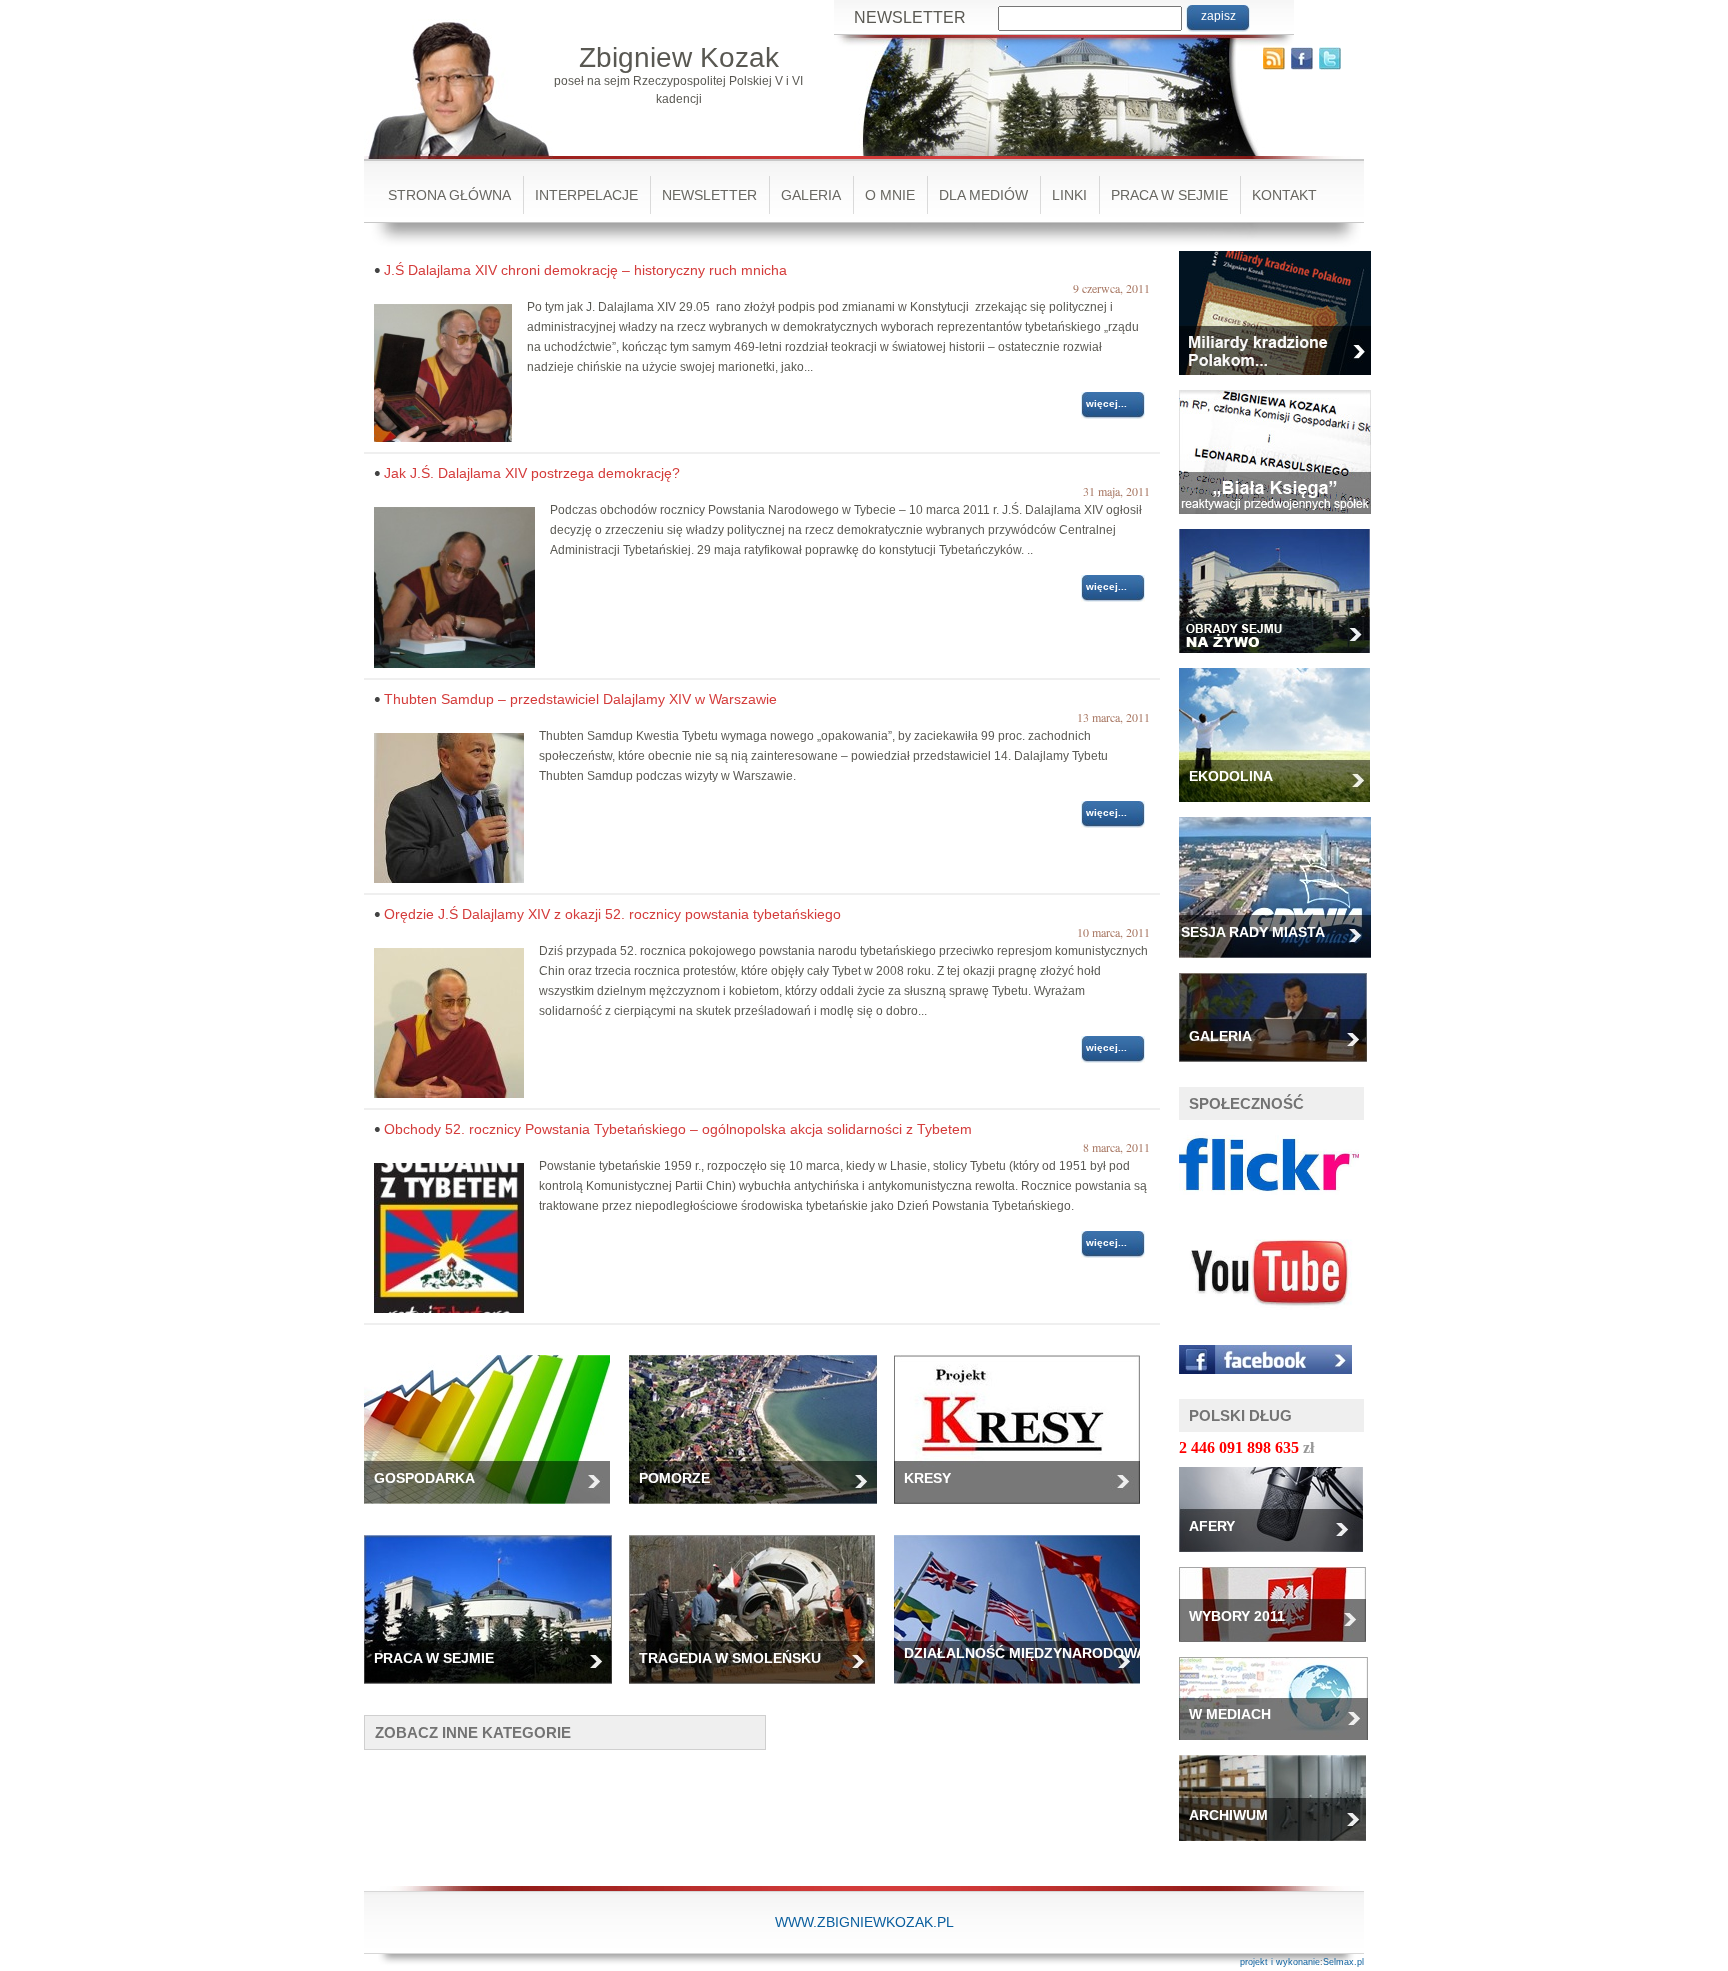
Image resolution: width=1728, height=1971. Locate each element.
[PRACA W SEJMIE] (495, 1690)
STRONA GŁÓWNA (449, 195)
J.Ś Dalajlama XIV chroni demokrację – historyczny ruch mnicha (585, 270)
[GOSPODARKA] (494, 1510)
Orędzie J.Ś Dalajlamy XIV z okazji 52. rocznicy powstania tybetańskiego (612, 914)
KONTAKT (1284, 195)
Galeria (811, 195)
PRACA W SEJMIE (1169, 195)
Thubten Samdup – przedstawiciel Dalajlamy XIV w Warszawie (580, 699)
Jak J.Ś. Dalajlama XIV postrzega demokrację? (532, 473)
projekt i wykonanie (1280, 1962)
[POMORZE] (761, 1510)
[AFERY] (1278, 1558)
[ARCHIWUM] (1280, 1847)
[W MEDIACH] (1281, 1746)
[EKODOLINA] (1282, 808)
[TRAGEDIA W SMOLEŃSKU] (759, 1690)
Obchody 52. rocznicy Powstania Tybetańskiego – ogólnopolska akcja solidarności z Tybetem (678, 1129)
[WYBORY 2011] (1280, 1648)
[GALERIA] (1280, 1068)
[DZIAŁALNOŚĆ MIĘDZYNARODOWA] (1024, 1690)
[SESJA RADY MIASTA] (1282, 964)
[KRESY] (1024, 1510)
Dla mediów (983, 195)
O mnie (890, 195)
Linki (1069, 195)
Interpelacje (586, 195)
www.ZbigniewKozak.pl (864, 1922)
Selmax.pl (1343, 1962)
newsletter (709, 195)
